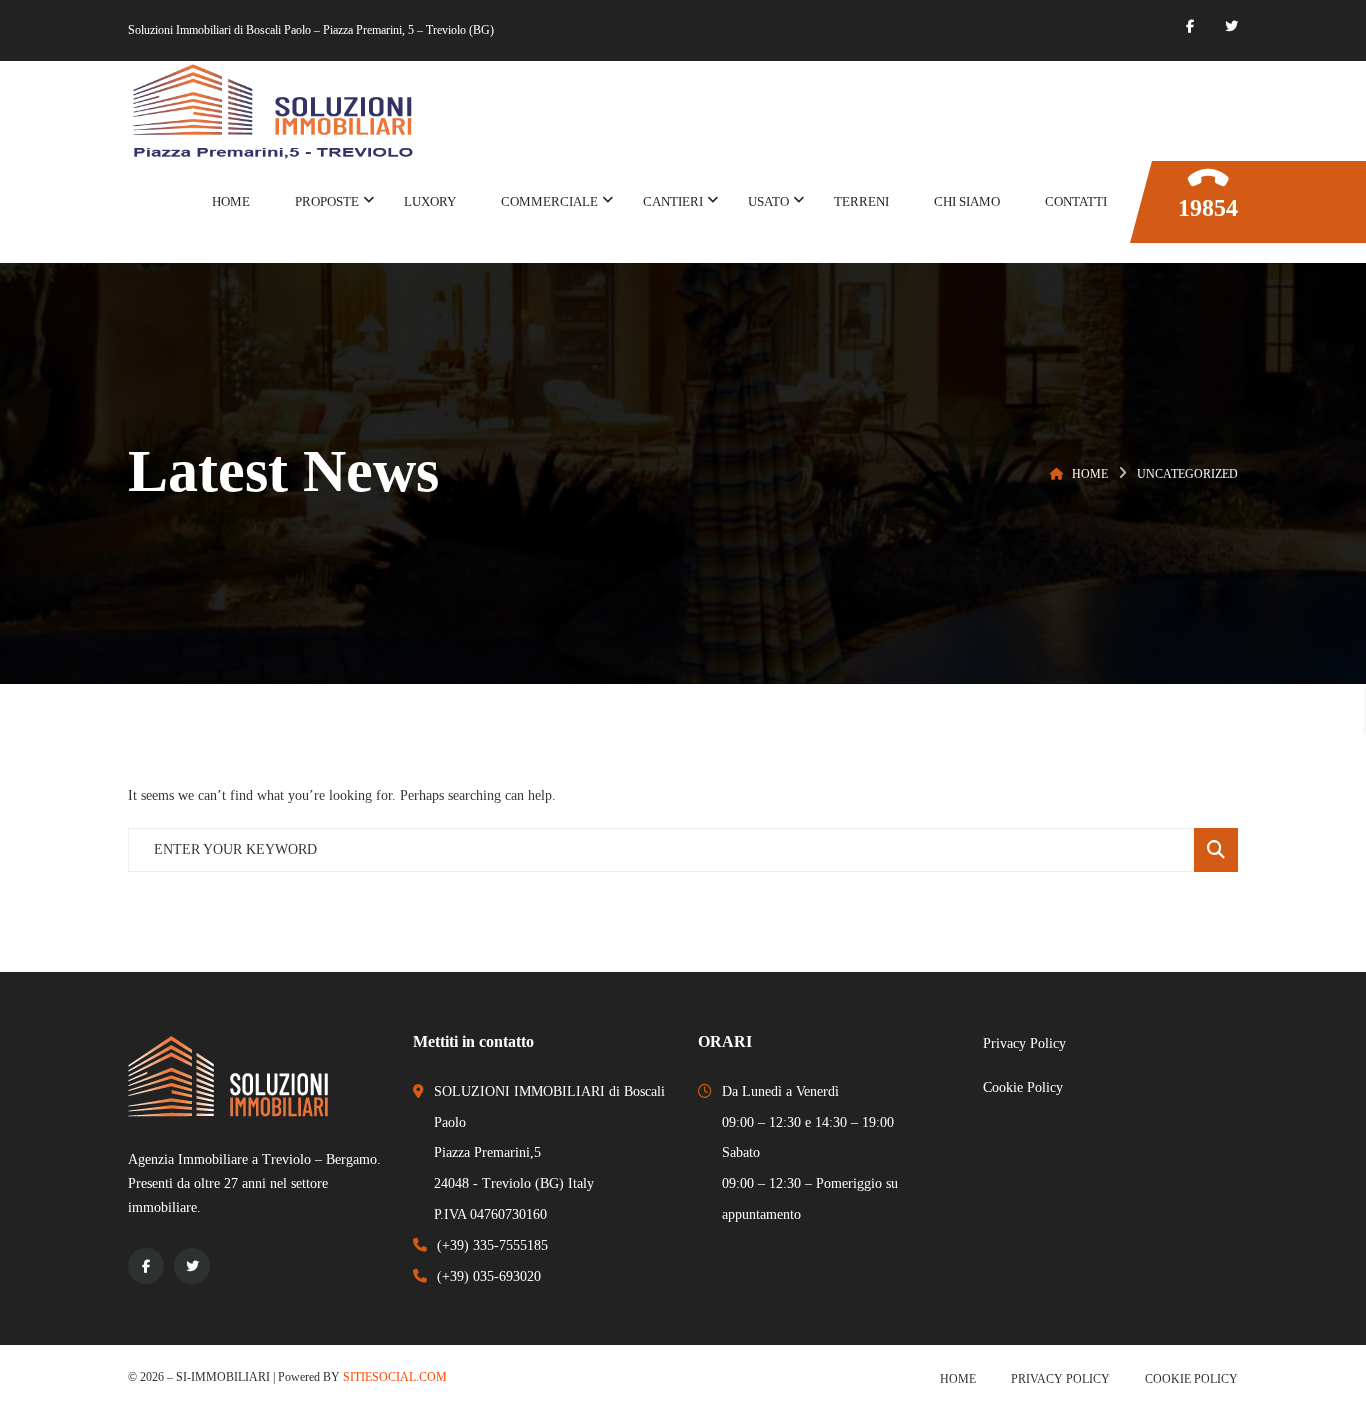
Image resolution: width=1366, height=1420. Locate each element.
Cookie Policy (1191, 1379)
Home (1090, 474)
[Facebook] (1190, 26)
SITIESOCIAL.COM (395, 1377)
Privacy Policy (1060, 1379)
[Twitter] (1231, 26)
